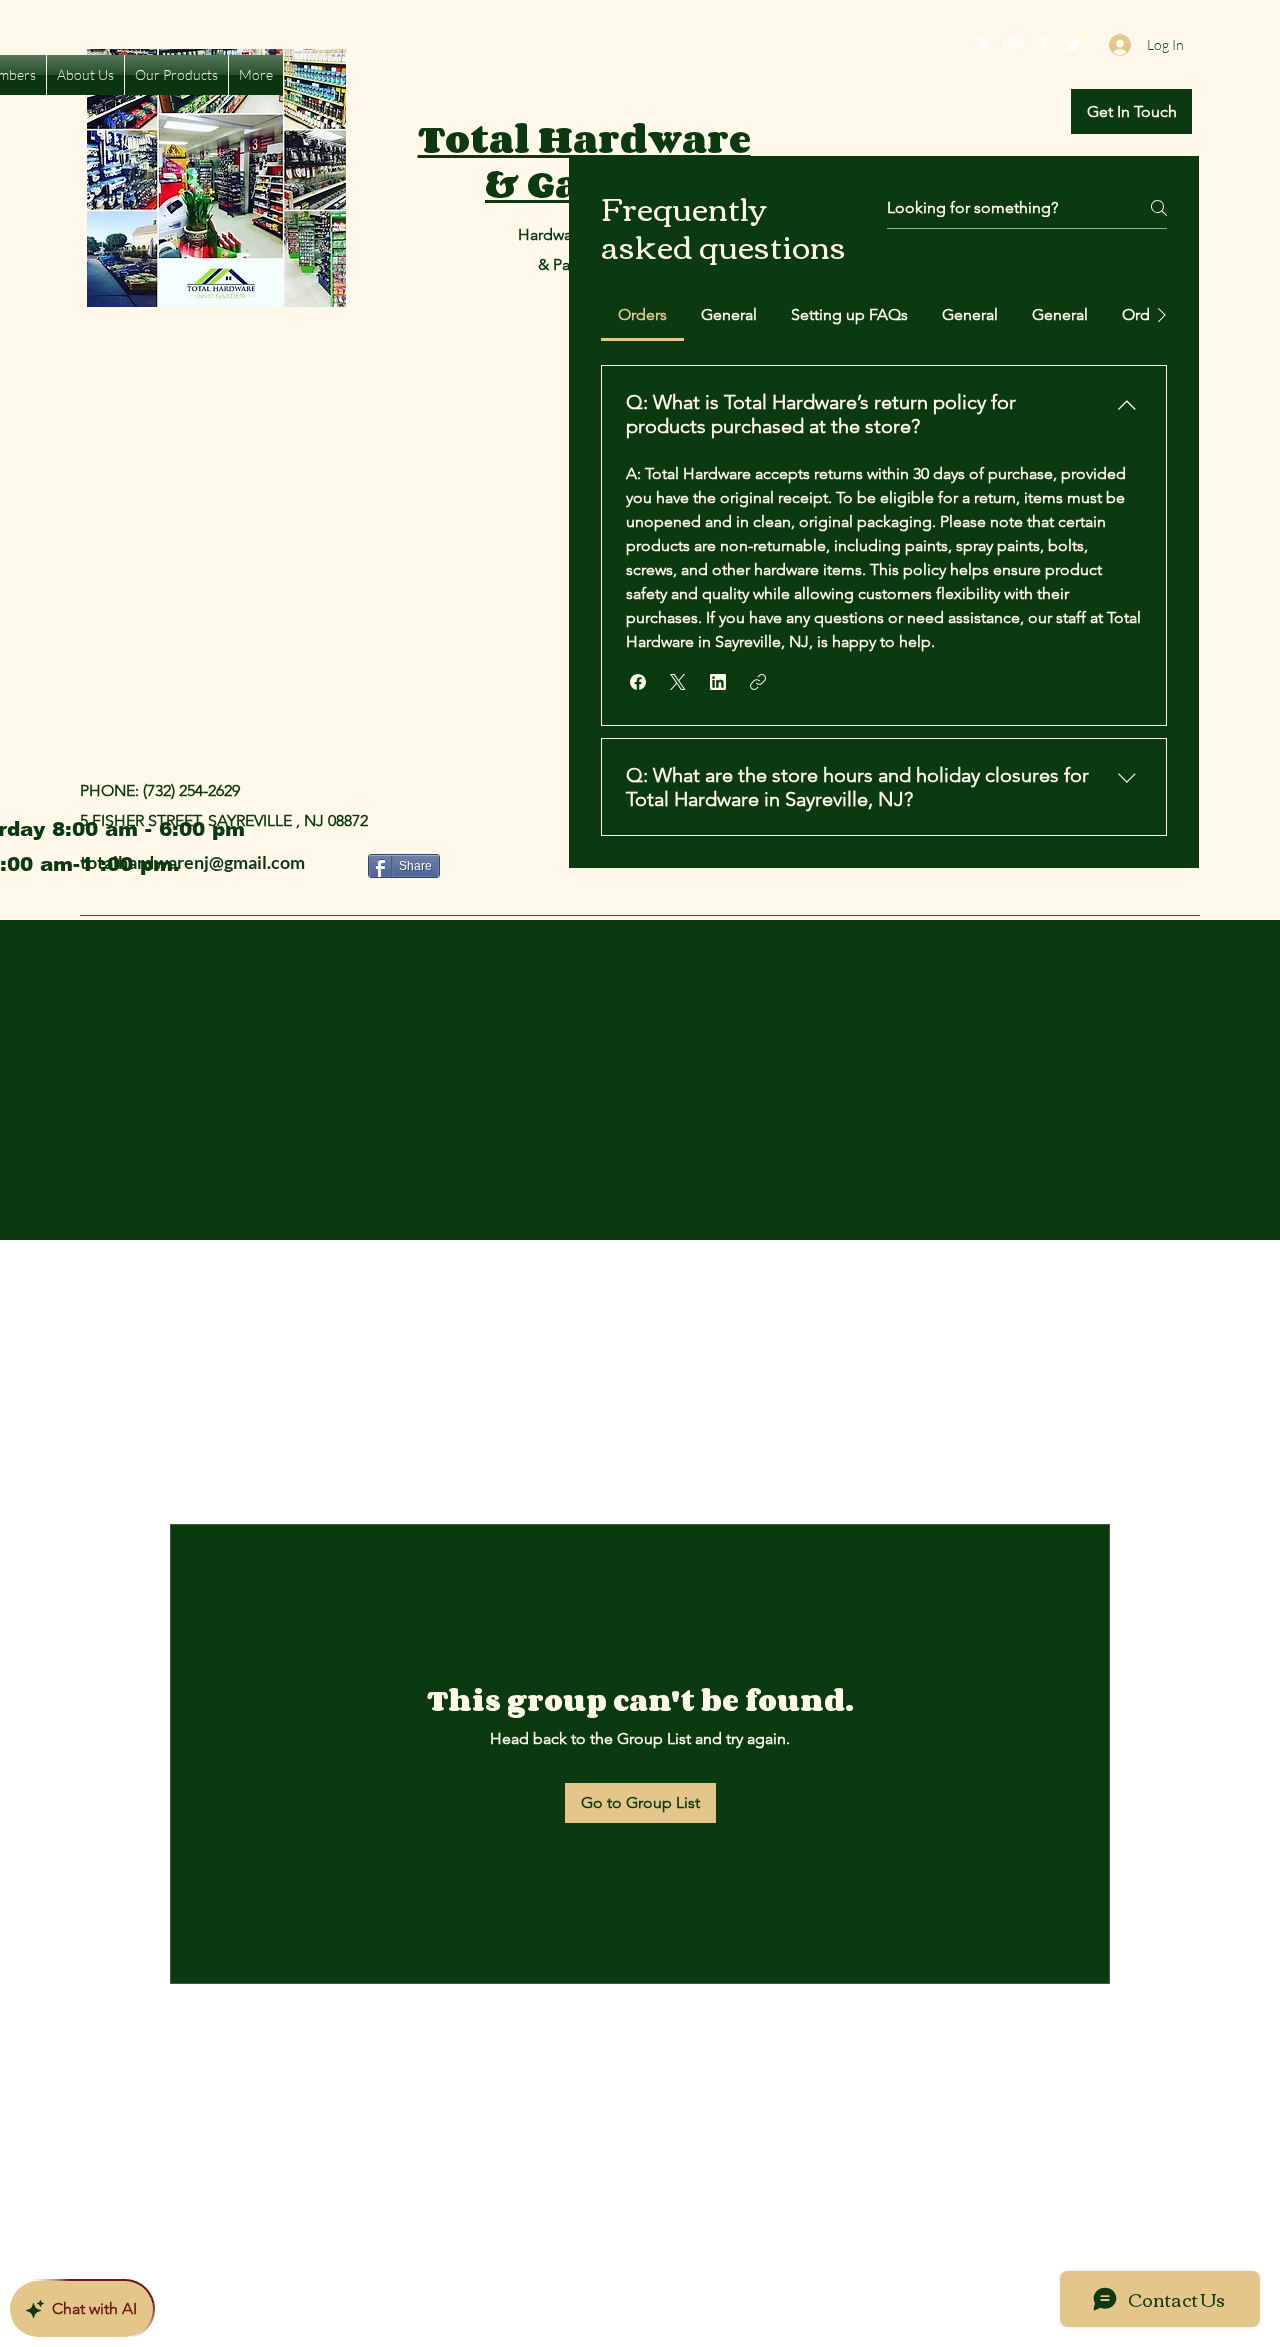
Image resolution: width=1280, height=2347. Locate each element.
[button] (1131, 111)
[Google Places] (983, 45)
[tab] (642, 315)
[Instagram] (1013, 45)
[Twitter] (1073, 45)
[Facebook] (1043, 45)
